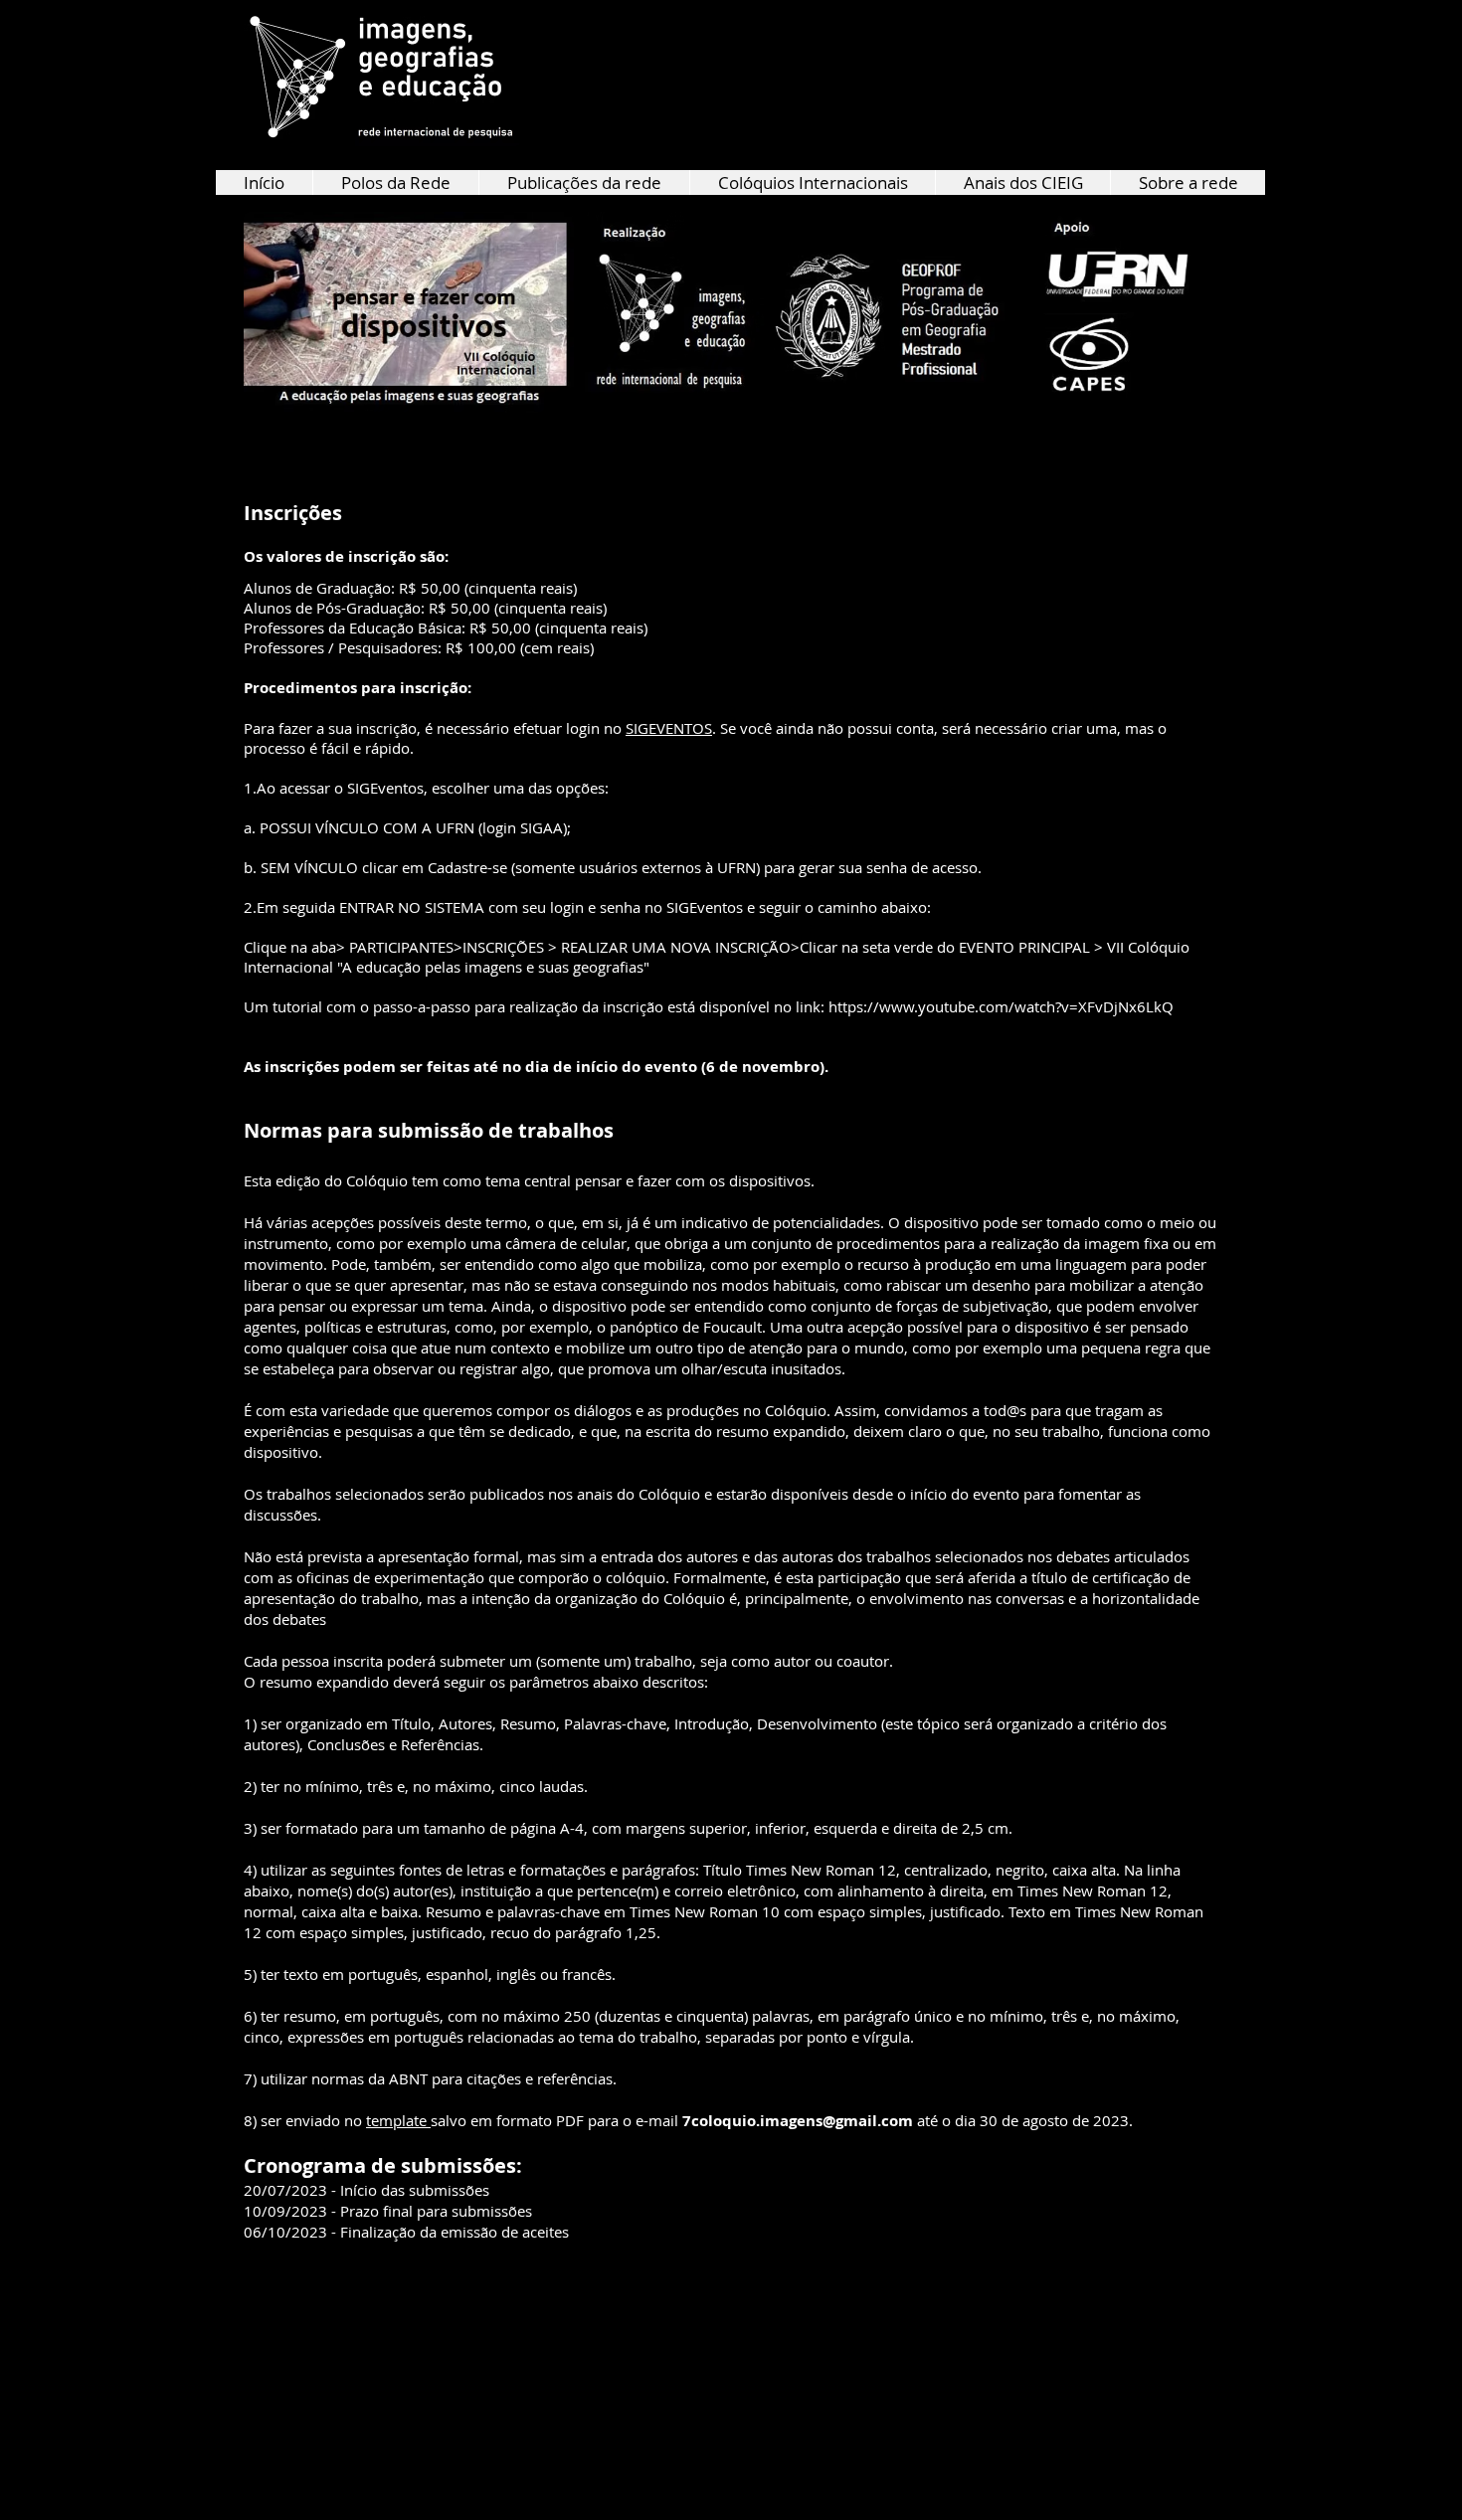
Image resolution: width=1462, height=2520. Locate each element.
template (398, 2120)
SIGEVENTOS (669, 728)
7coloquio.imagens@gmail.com (798, 2121)
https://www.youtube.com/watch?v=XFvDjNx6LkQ (1001, 1006)
